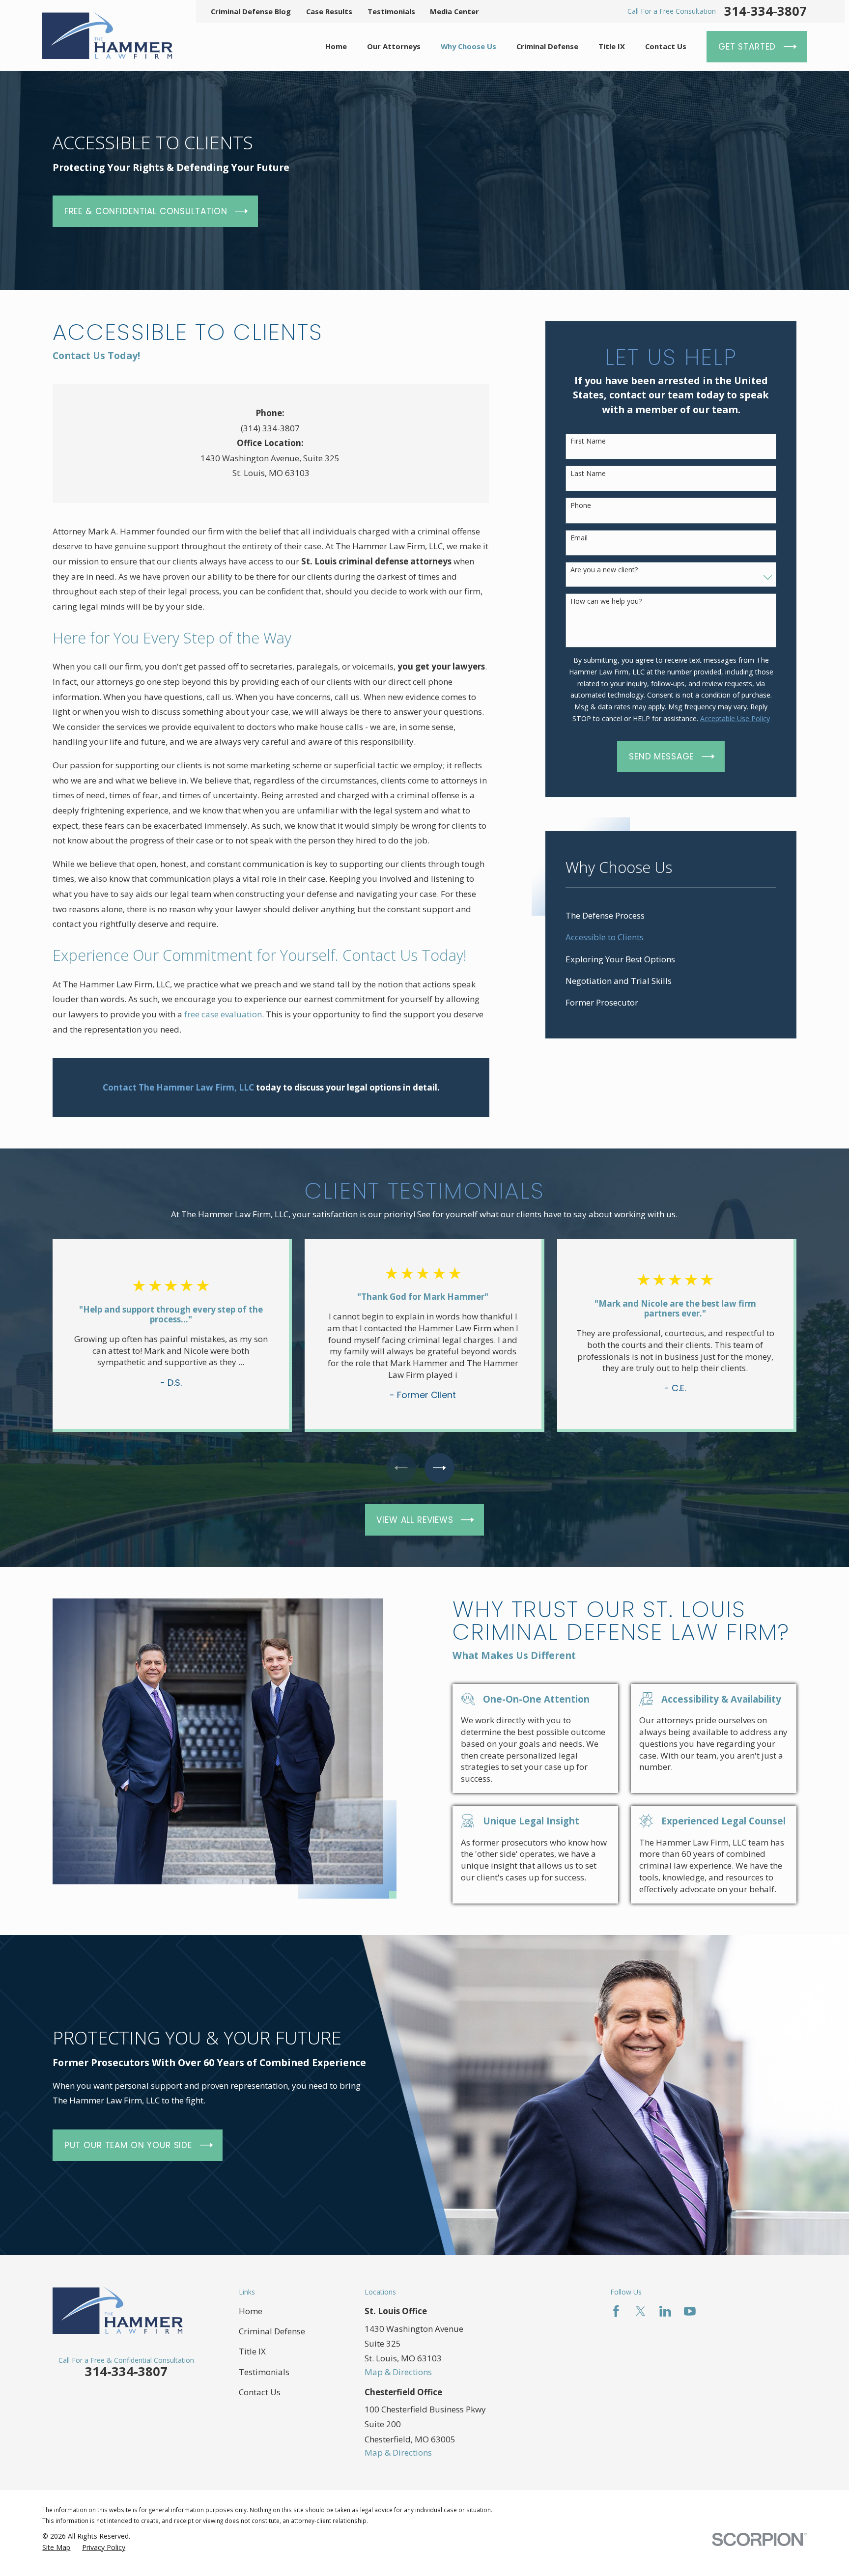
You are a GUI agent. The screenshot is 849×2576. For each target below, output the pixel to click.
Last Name (588, 474)
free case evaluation (223, 1014)
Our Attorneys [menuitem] (394, 46)
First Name (588, 441)
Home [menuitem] (336, 46)
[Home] (107, 35)
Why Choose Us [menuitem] (468, 46)
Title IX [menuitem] (612, 46)
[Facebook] (616, 2311)
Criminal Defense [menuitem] (547, 46)
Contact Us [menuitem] (666, 46)
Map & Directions (398, 2372)
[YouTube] (690, 2311)
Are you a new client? (604, 570)
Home (251, 2311)
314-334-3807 (765, 11)
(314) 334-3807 (270, 428)
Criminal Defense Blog (251, 11)
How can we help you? (606, 602)
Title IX (252, 2351)
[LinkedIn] (665, 2311)
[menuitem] (671, 916)
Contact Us (260, 2392)
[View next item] (439, 1468)
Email (579, 538)
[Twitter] (641, 2311)
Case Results (329, 11)
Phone (581, 506)
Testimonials (391, 11)
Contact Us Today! (96, 355)
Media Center (454, 11)
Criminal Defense (272, 2331)
